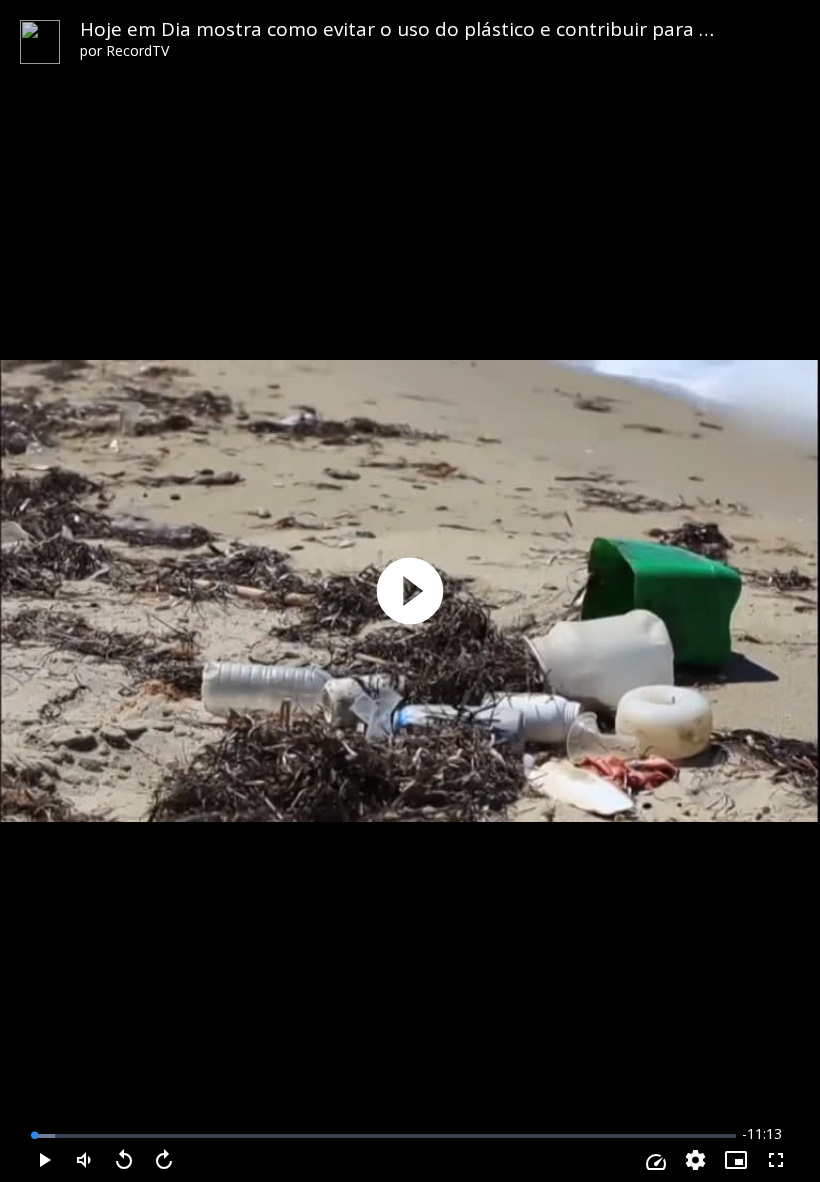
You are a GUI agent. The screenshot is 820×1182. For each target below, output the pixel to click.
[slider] (385, 1136)
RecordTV (137, 50)
